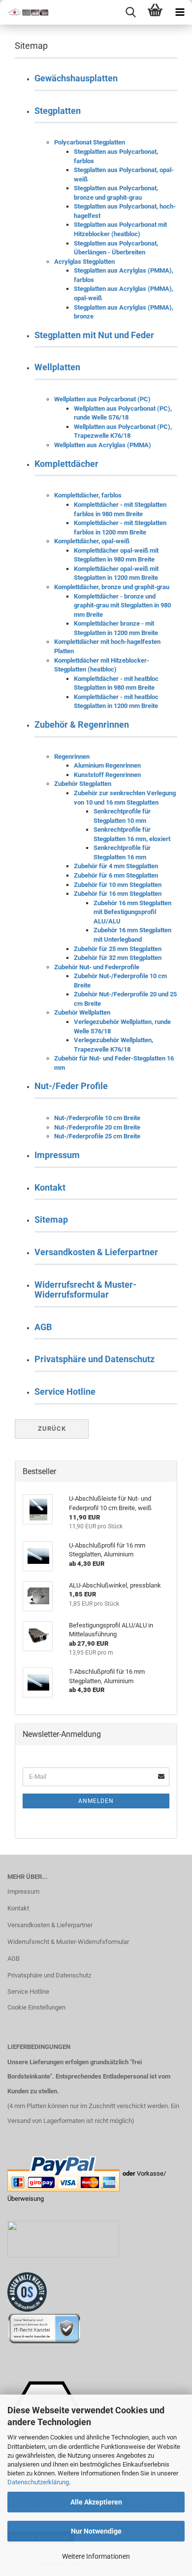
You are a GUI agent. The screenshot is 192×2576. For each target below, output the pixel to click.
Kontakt (50, 1187)
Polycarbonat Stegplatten (90, 142)
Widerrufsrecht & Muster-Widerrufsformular (85, 1289)
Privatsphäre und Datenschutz (95, 1359)
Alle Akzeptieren (96, 2502)
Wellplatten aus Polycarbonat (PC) (102, 399)
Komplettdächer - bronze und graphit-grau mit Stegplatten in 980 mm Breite (122, 605)
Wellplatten (57, 367)
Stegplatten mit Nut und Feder (94, 335)
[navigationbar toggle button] (180, 12)
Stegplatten (58, 111)
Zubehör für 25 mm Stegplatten (118, 949)
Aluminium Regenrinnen (107, 765)
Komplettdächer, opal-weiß (92, 541)
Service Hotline (65, 1392)
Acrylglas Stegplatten (84, 262)
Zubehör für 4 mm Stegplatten (116, 866)
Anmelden (96, 1801)
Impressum (57, 1155)
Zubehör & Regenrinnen (82, 724)
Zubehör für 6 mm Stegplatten (116, 875)
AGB (43, 1327)
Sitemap (51, 1219)
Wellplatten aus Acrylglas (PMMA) (103, 445)
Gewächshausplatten (76, 78)
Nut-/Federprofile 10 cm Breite (97, 1118)
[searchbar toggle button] (130, 12)
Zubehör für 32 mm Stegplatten (118, 958)
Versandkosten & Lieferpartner (96, 1252)
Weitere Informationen (96, 2556)
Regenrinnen (72, 757)
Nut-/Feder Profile (71, 1086)
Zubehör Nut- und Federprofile (97, 967)
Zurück (52, 1429)
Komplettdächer (66, 464)
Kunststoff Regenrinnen (107, 775)
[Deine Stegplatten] (25, 12)
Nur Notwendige (96, 2531)
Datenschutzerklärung (38, 2482)
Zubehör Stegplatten (83, 784)
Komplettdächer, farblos (88, 495)
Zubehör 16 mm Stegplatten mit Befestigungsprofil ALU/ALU (132, 912)
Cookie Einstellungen (36, 2007)
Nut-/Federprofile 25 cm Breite (97, 1136)
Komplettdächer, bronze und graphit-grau (112, 587)
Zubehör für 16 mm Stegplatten (118, 894)
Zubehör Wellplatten (82, 1012)
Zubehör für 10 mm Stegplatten (118, 885)
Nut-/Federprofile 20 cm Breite (97, 1127)
